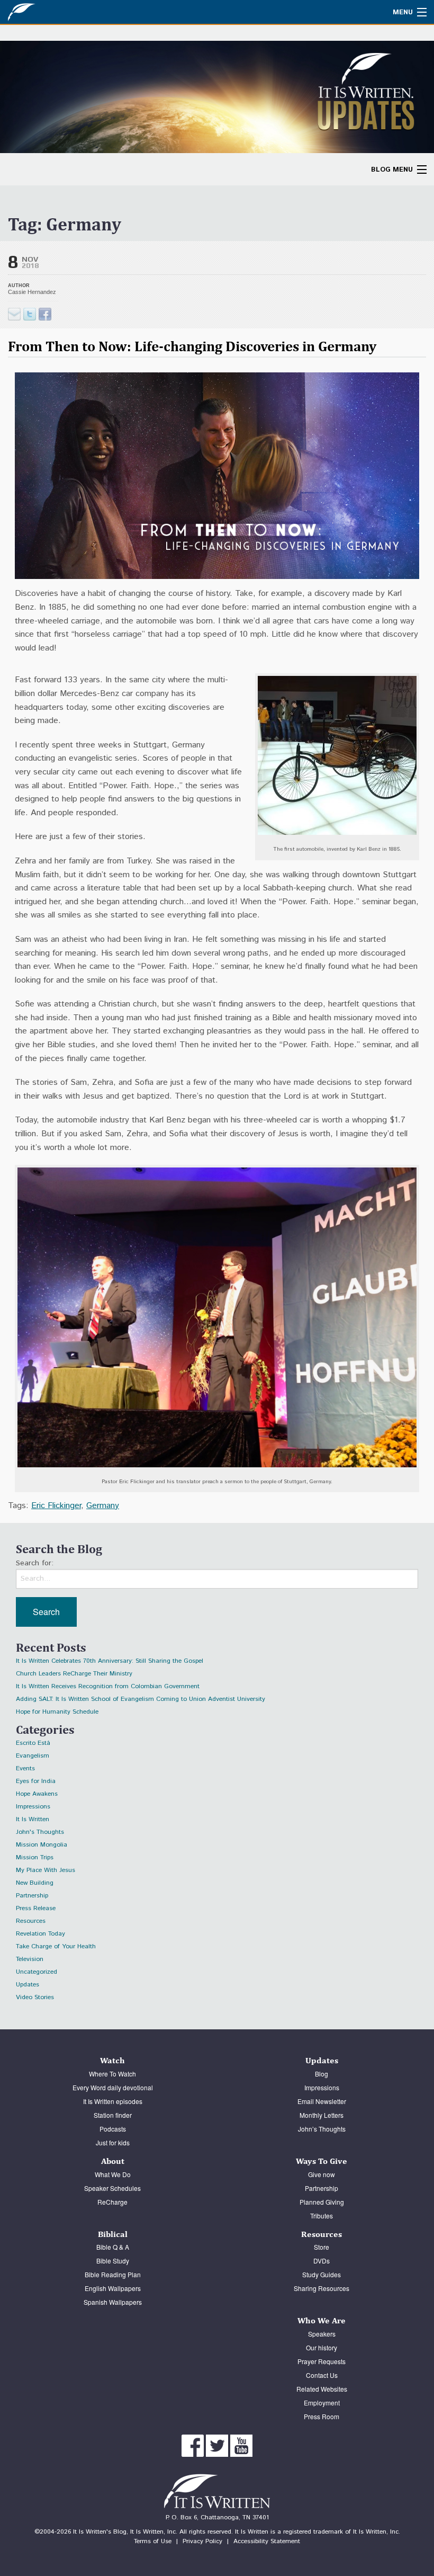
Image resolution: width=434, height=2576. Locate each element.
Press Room (322, 2416)
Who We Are (322, 2320)
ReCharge (112, 2202)
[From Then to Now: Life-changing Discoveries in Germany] (30, 314)
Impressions (33, 1807)
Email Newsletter (322, 2101)
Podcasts (113, 2129)
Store (322, 2247)
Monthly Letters (322, 2115)
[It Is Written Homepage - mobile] (45, 12)
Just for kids (113, 2142)
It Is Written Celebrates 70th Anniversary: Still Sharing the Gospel (110, 1661)
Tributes (322, 2216)
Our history (322, 2347)
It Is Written (33, 1819)
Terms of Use (153, 2541)
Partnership (32, 1896)
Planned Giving (322, 2202)
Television (30, 1959)
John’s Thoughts (322, 2129)
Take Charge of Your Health (56, 1946)
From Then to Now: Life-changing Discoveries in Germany (192, 346)
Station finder (113, 2115)
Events (25, 1768)
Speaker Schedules (112, 2188)
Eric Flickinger (56, 1506)
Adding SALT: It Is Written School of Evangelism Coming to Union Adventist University (141, 1699)
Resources (31, 1921)
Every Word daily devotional (113, 2087)
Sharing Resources (322, 2288)
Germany (103, 1506)
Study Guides (322, 2274)
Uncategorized (37, 1972)
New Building (35, 1883)
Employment (322, 2403)
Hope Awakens (37, 1794)
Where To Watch (112, 2074)
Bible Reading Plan (113, 2274)
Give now (322, 2174)
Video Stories (35, 1997)
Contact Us (322, 2375)
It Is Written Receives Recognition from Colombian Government (108, 1686)
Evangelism (33, 1756)
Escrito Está (33, 1743)
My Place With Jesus (46, 1870)
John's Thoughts (40, 1832)
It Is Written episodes (113, 2101)
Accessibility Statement (267, 2541)
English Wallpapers (113, 2288)
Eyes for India (36, 1781)
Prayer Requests (322, 2361)
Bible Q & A (113, 2247)
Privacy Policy (202, 2541)
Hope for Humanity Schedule (57, 1712)
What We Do (113, 2174)
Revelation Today (40, 1934)
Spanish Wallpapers (113, 2302)
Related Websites (322, 2389)
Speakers (322, 2334)
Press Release (36, 1908)
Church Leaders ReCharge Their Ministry (74, 1674)
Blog (322, 2074)
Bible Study (113, 2261)
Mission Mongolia (42, 1845)
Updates (28, 1985)
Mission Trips (35, 1857)
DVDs (322, 2261)
